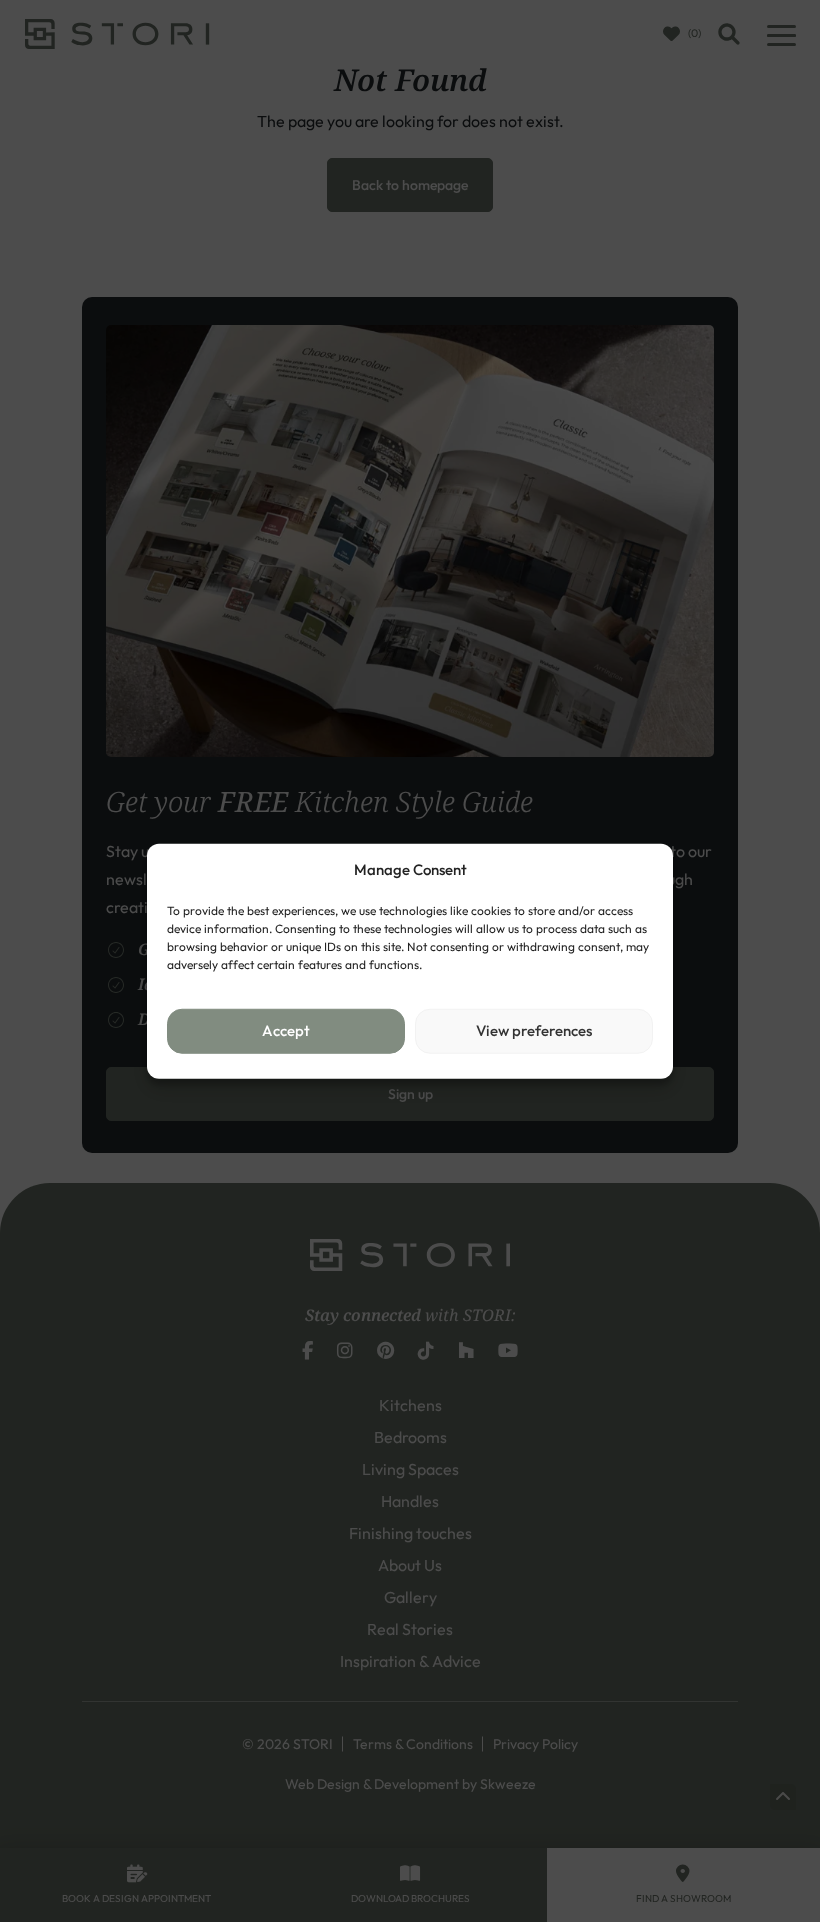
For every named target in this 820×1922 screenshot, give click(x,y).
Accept (286, 1030)
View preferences (534, 1030)
